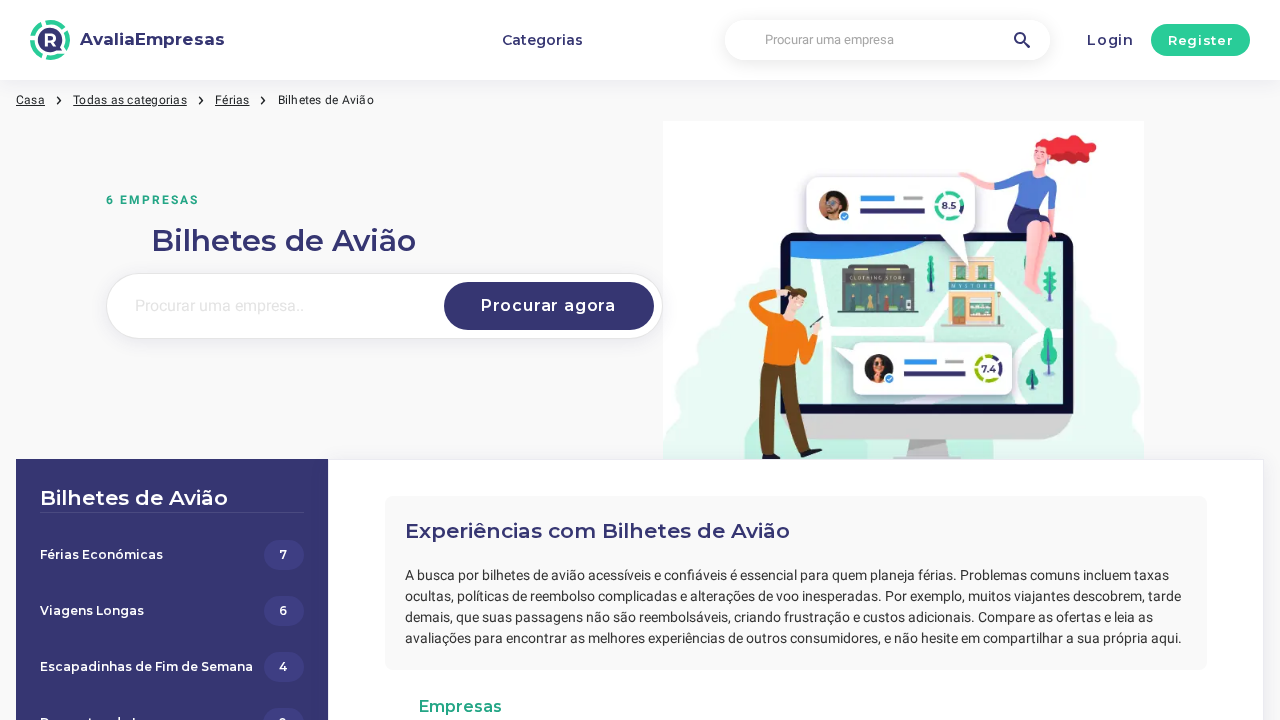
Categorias (542, 40)
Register (1200, 40)
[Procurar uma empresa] (1022, 40)
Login (1110, 40)
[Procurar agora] (549, 306)
